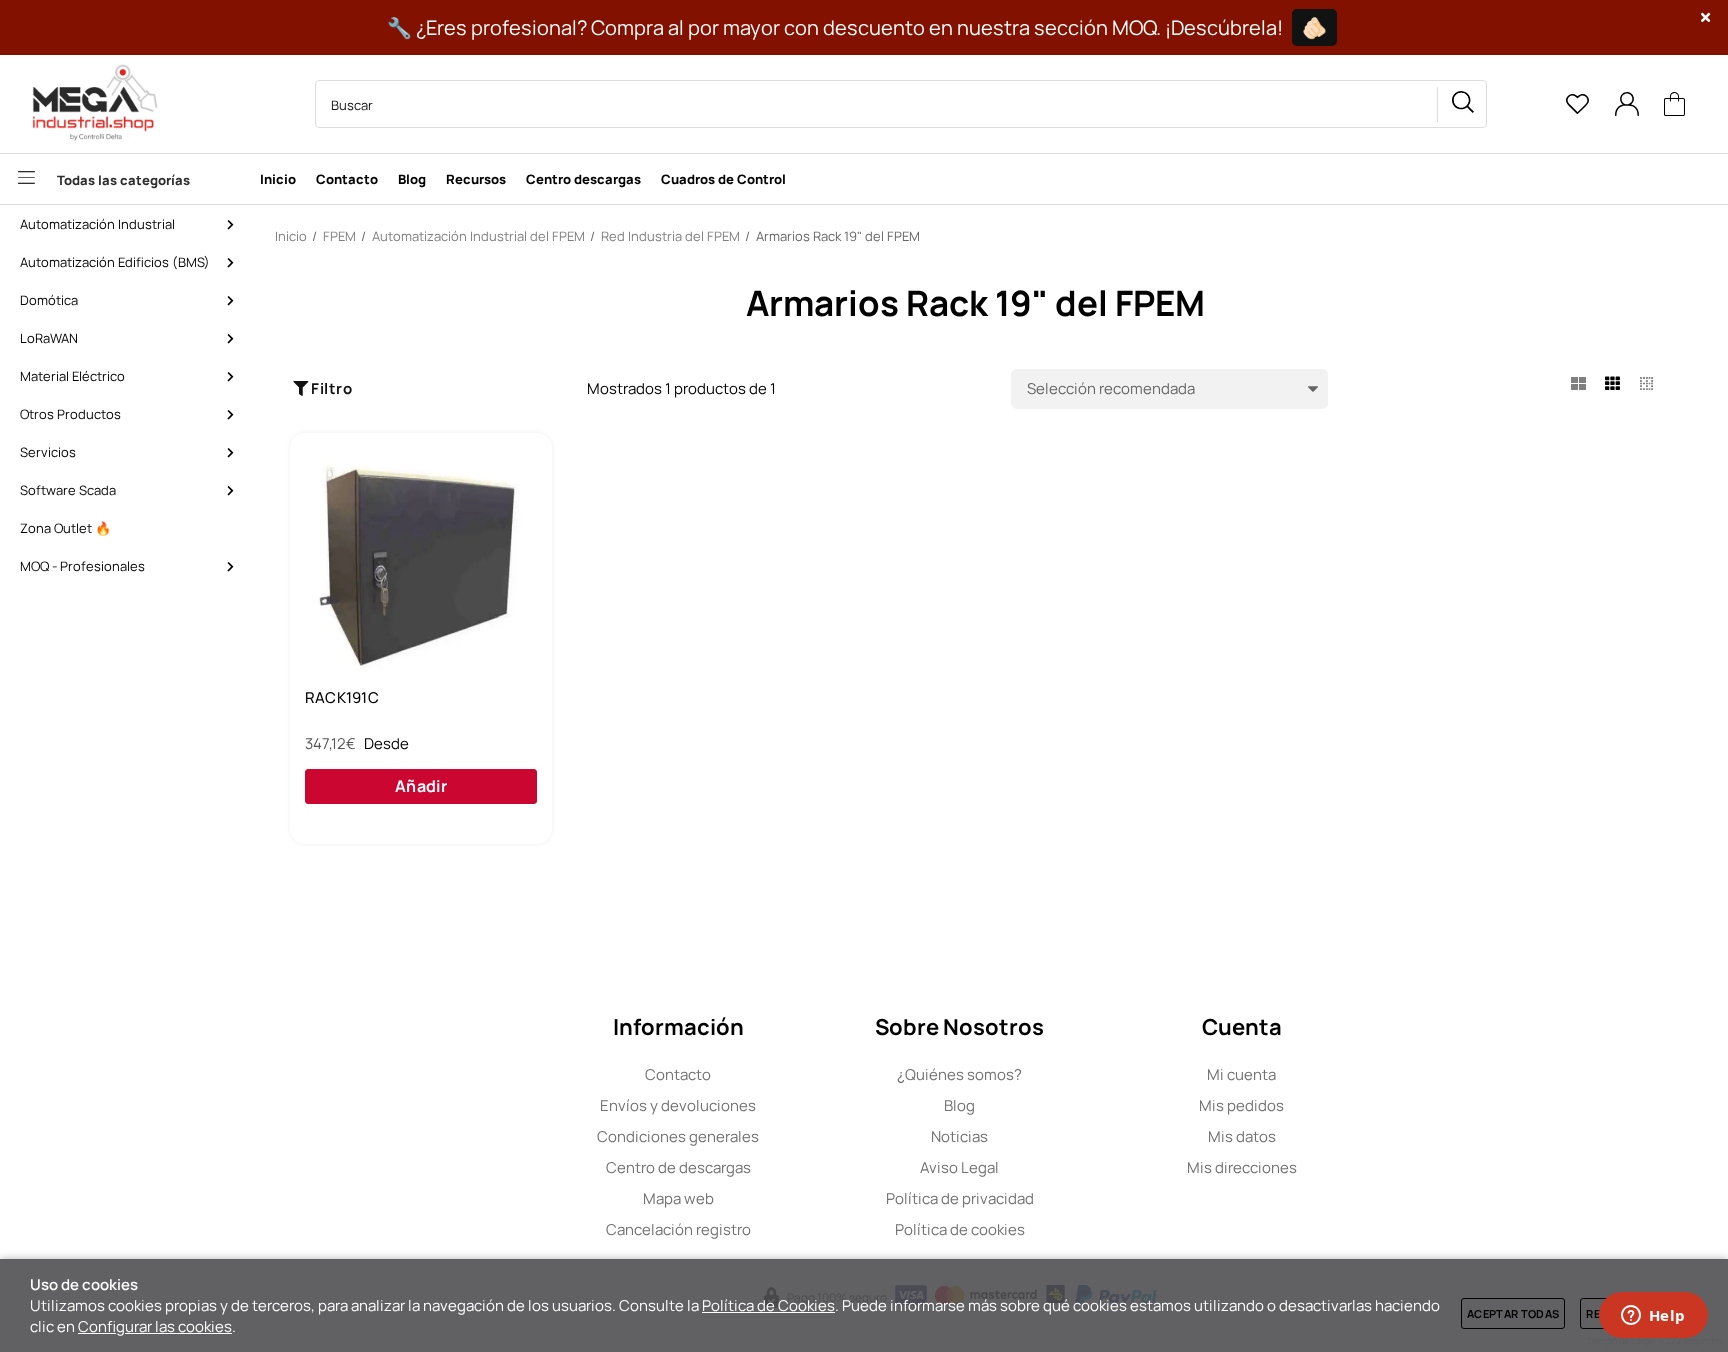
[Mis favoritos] (1577, 104)
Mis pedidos (1241, 1105)
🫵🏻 (1314, 27)
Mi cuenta (1241, 1074)
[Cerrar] (1706, 17)
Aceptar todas (1513, 1313)
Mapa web (678, 1198)
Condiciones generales (678, 1136)
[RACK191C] (421, 563)
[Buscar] (1462, 104)
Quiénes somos (959, 1074)
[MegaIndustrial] (90, 104)
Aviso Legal (959, 1167)
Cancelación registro (678, 1229)
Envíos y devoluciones (678, 1105)
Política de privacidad (960, 1198)
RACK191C (342, 698)
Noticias (959, 1136)
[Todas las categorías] (125, 179)
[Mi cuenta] (1626, 104)
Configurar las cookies (155, 1326)
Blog (959, 1105)
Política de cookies (960, 1229)
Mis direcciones (1242, 1167)
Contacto (678, 1074)
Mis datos (1242, 1136)
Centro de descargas (678, 1167)
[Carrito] (1675, 104)
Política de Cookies (768, 1305)
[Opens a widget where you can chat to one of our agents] (1653, 1317)
